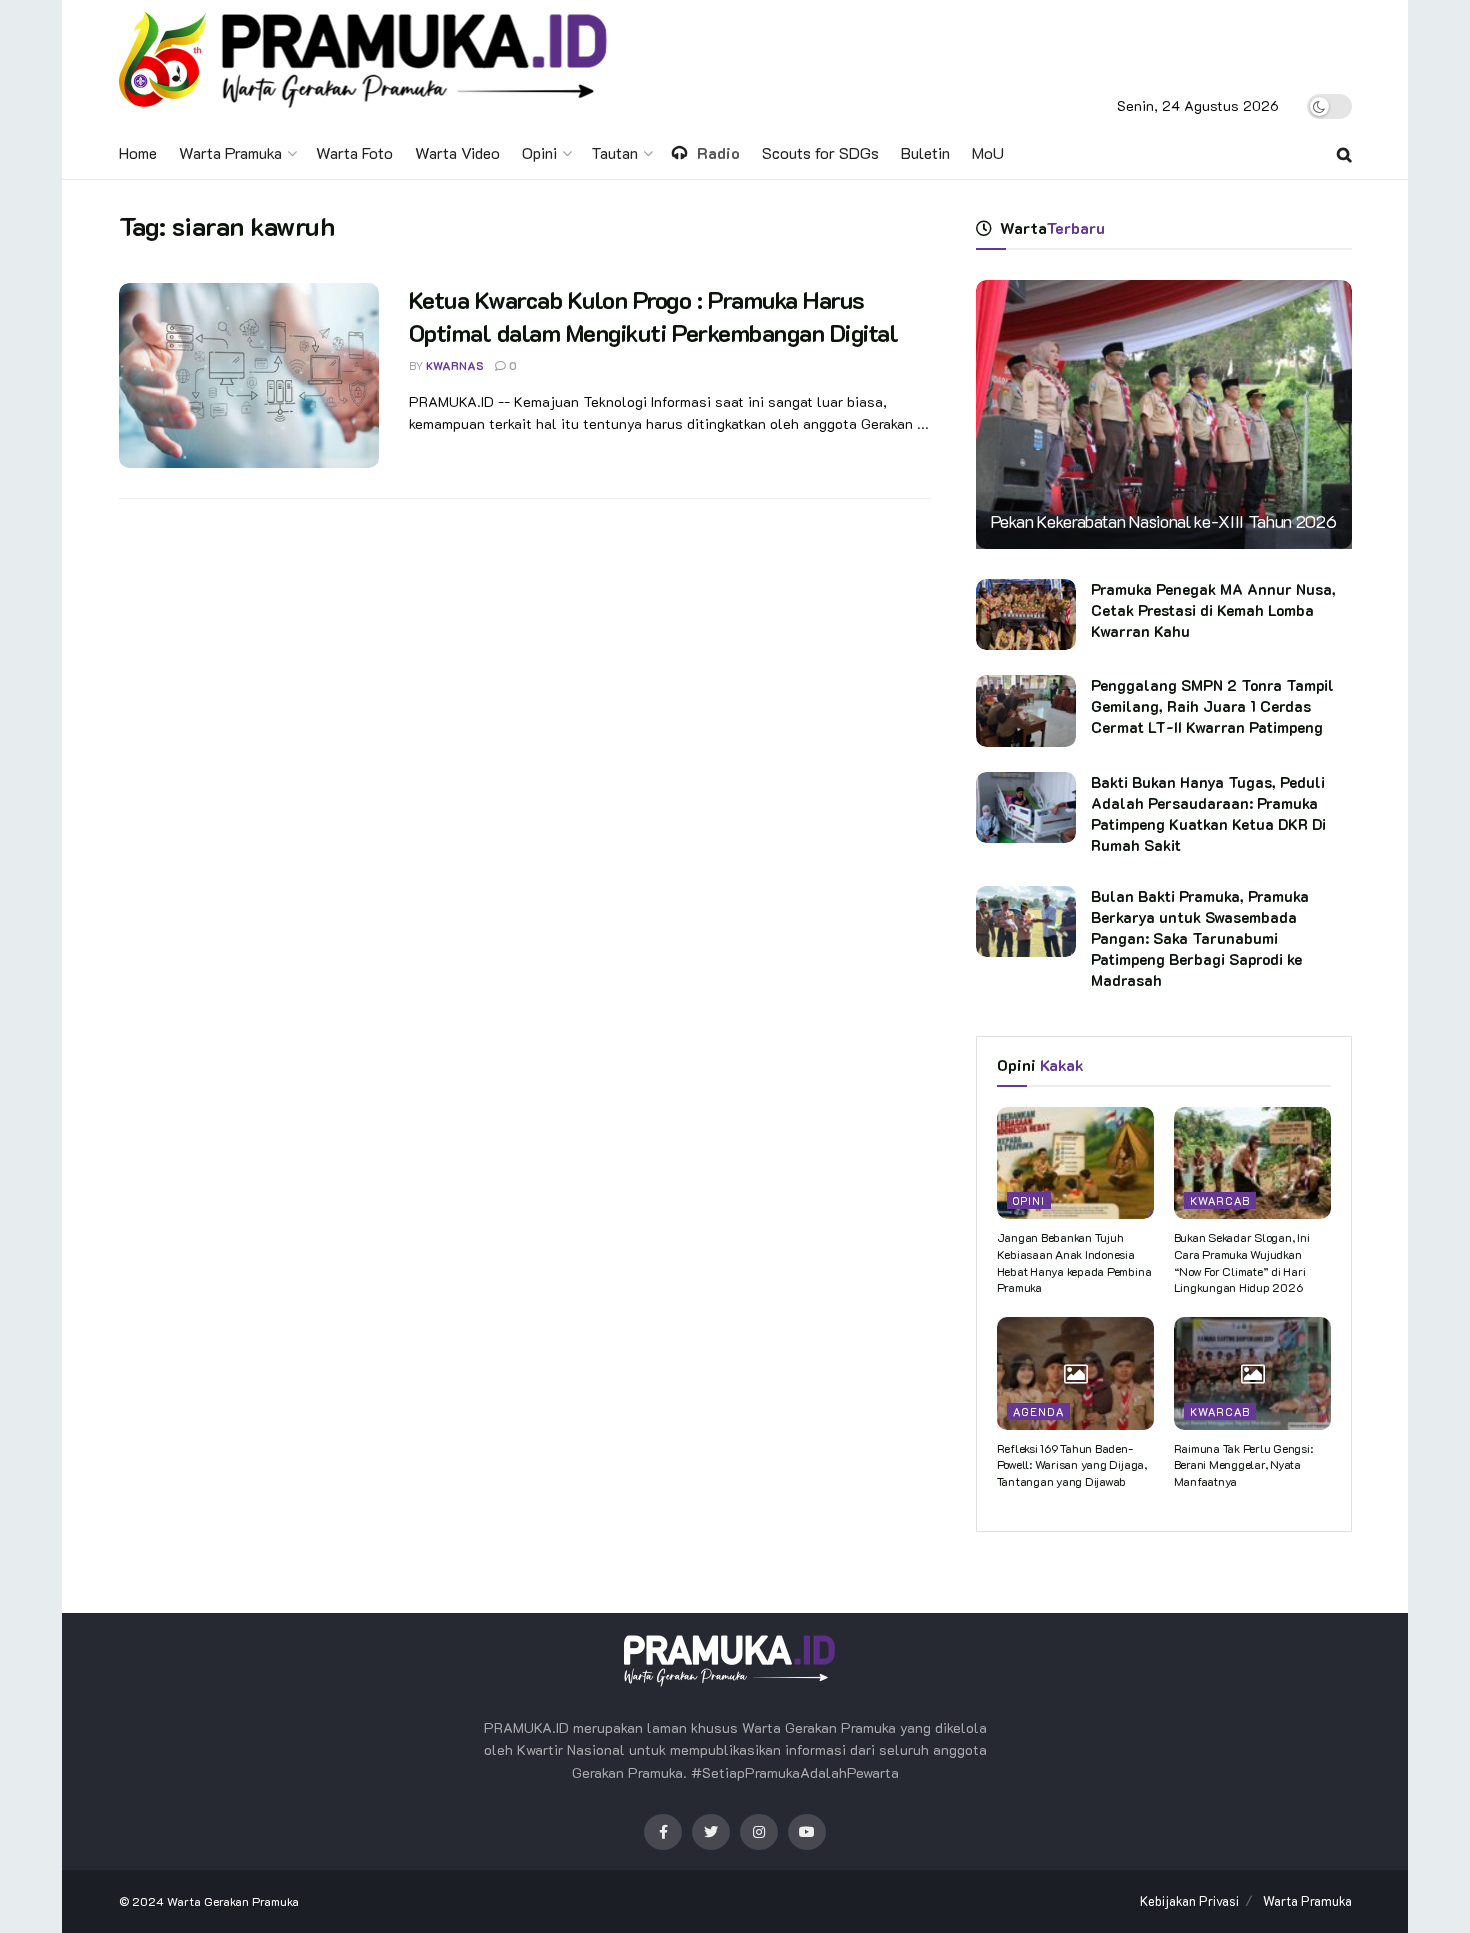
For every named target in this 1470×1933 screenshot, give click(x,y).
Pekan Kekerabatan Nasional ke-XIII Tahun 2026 (1164, 521)
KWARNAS (455, 365)
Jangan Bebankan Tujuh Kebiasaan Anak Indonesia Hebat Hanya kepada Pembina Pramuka (1074, 1262)
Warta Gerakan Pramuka (233, 1901)
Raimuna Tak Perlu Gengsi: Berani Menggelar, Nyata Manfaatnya (1243, 1465)
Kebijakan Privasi (1189, 1900)
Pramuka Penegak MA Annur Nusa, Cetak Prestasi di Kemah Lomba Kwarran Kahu (1213, 610)
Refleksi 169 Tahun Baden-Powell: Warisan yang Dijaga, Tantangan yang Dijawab (1072, 1465)
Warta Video (457, 152)
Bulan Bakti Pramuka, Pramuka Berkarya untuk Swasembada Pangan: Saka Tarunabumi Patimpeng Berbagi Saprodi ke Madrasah (1200, 938)
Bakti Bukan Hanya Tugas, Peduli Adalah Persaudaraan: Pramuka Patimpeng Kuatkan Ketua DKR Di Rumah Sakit (1208, 813)
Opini (539, 152)
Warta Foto (354, 152)
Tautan (614, 152)
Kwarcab (1220, 1200)
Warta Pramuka (230, 152)
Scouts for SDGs (820, 152)
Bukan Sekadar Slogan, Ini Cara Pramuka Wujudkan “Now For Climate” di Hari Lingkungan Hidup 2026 (1242, 1262)
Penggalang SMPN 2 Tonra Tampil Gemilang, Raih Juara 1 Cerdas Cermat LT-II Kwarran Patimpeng (1212, 706)
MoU (988, 152)
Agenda (1038, 1411)
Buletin (925, 152)
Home (138, 152)
